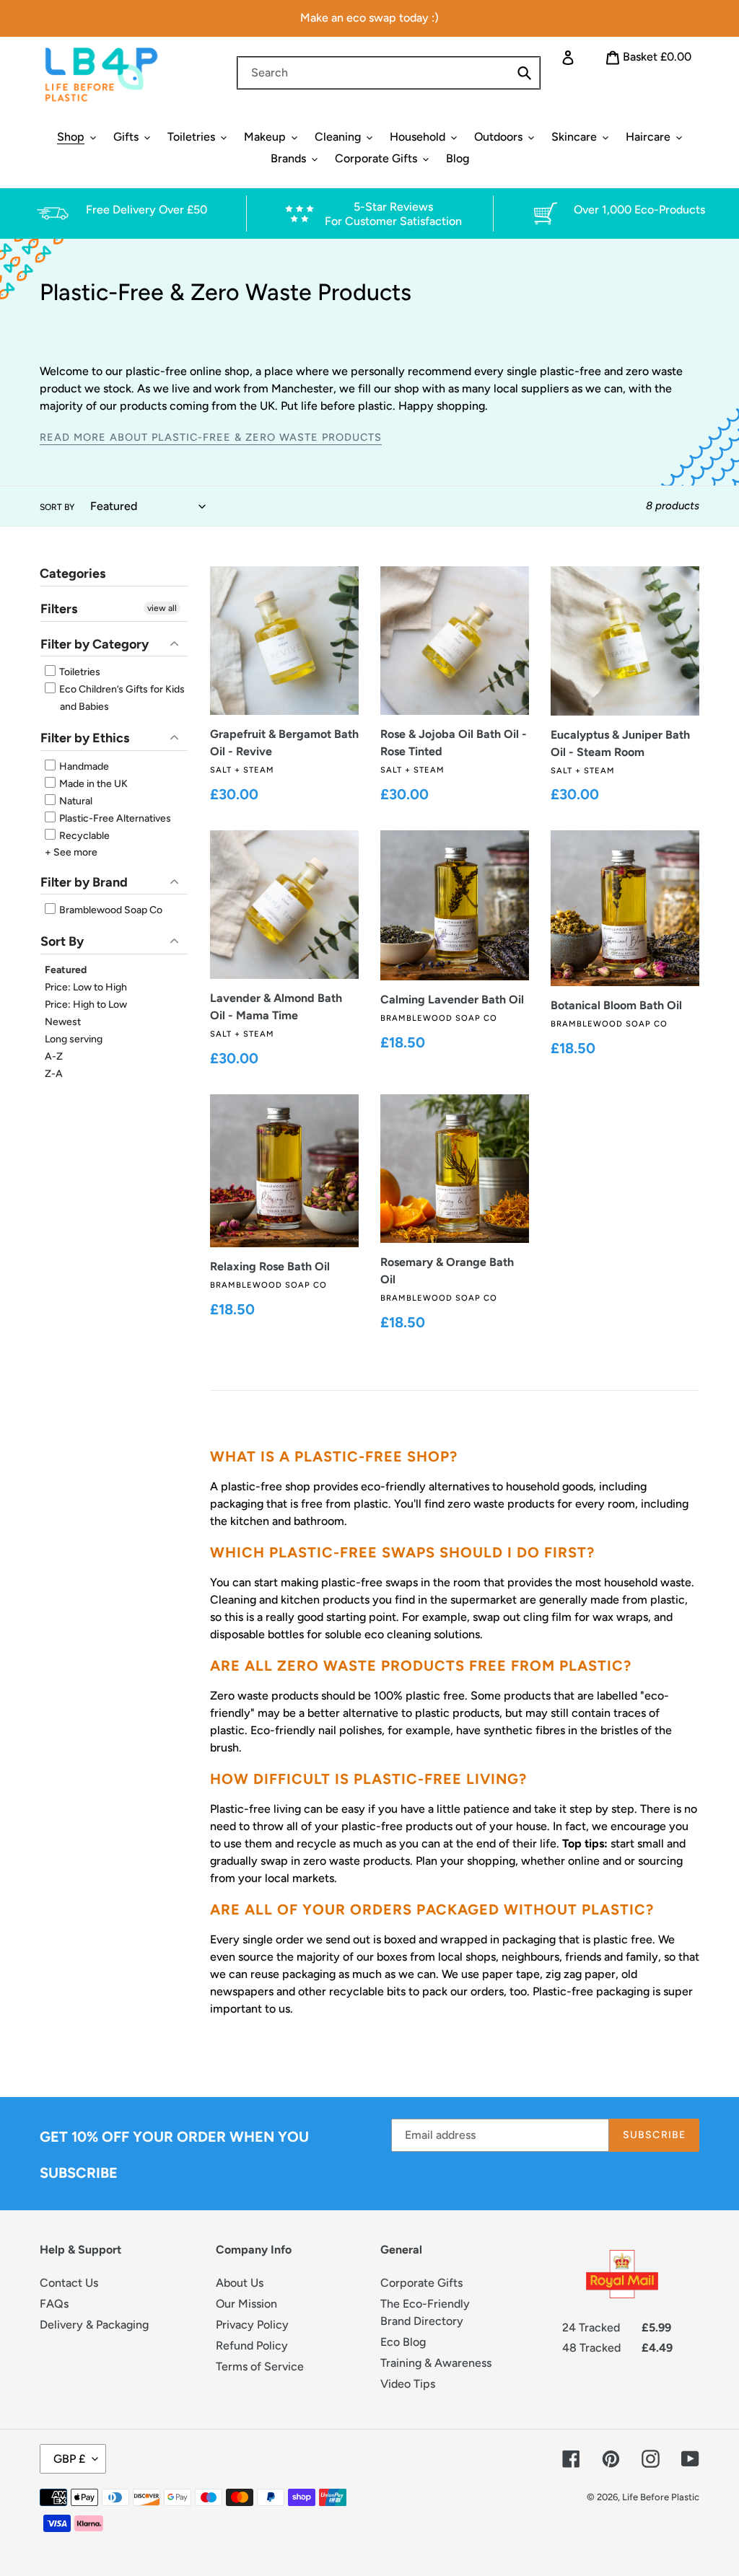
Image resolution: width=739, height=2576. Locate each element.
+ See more (71, 852)
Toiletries (79, 672)
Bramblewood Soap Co (110, 910)
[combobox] (389, 73)
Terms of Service (260, 2366)
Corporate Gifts (421, 2283)
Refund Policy (252, 2346)
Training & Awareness (436, 2363)
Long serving (74, 1039)
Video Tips (408, 2384)
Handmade (83, 766)
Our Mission (246, 2304)
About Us (240, 2283)
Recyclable (83, 836)
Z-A (54, 1074)
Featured (66, 970)
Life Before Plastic (661, 2497)
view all (162, 608)
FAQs (54, 2304)
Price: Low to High (86, 987)
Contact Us (69, 2283)
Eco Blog (403, 2342)
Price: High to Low (86, 1005)
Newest (63, 1022)
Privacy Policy (252, 2325)
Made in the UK (92, 784)
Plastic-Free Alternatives (114, 818)
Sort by (57, 507)
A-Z (54, 1056)
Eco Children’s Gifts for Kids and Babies (121, 698)
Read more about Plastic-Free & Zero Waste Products (211, 437)
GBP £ (69, 2459)
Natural (75, 801)
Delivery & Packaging (94, 2325)
